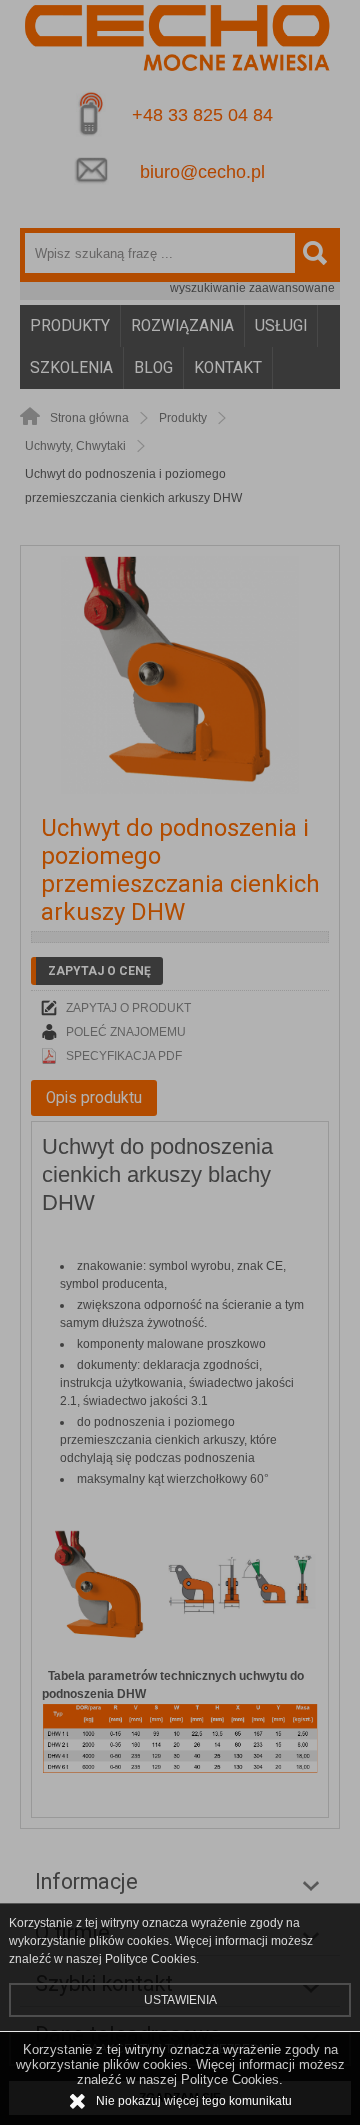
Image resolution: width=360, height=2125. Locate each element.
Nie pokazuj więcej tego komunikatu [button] (194, 2101)
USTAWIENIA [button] (180, 2000)
